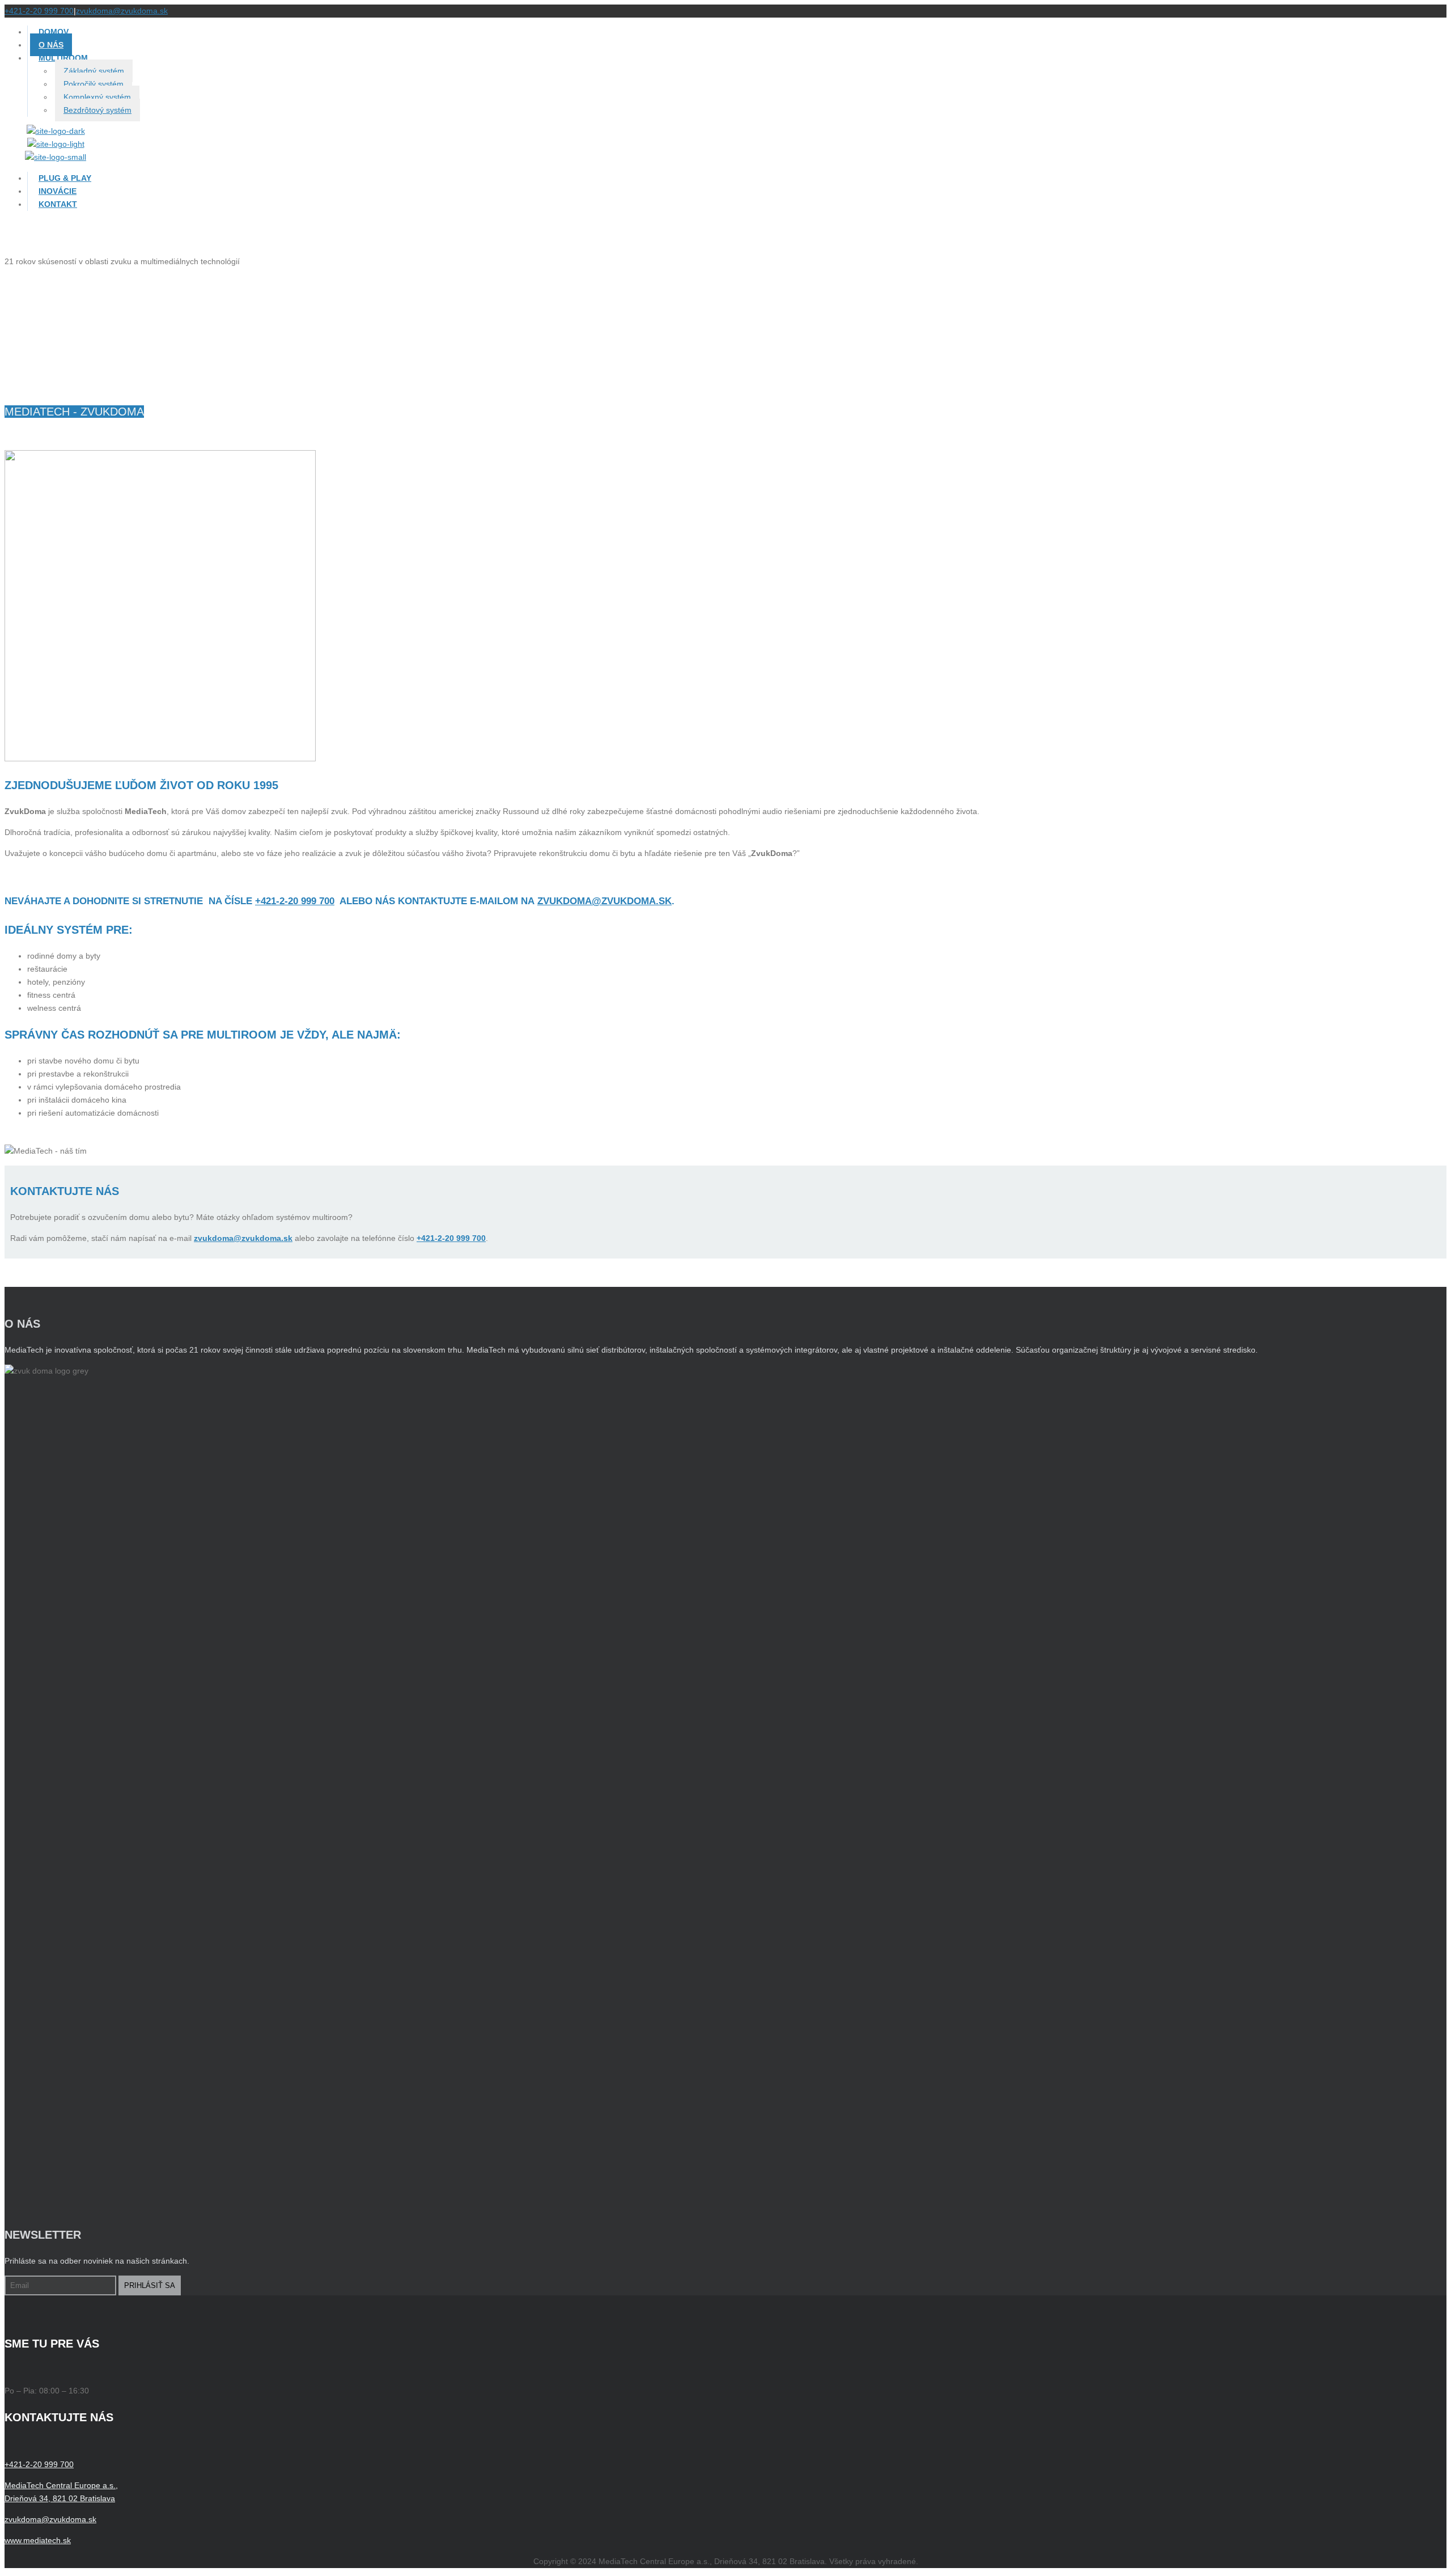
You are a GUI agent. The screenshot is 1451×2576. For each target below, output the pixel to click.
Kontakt (58, 204)
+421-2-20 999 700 (39, 11)
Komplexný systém (97, 97)
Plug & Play (65, 178)
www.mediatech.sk (38, 2540)
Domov (54, 32)
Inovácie (58, 191)
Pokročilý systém (94, 84)
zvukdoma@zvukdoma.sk (122, 11)
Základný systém (94, 71)
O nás (51, 45)
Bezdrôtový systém (97, 110)
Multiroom (63, 58)
